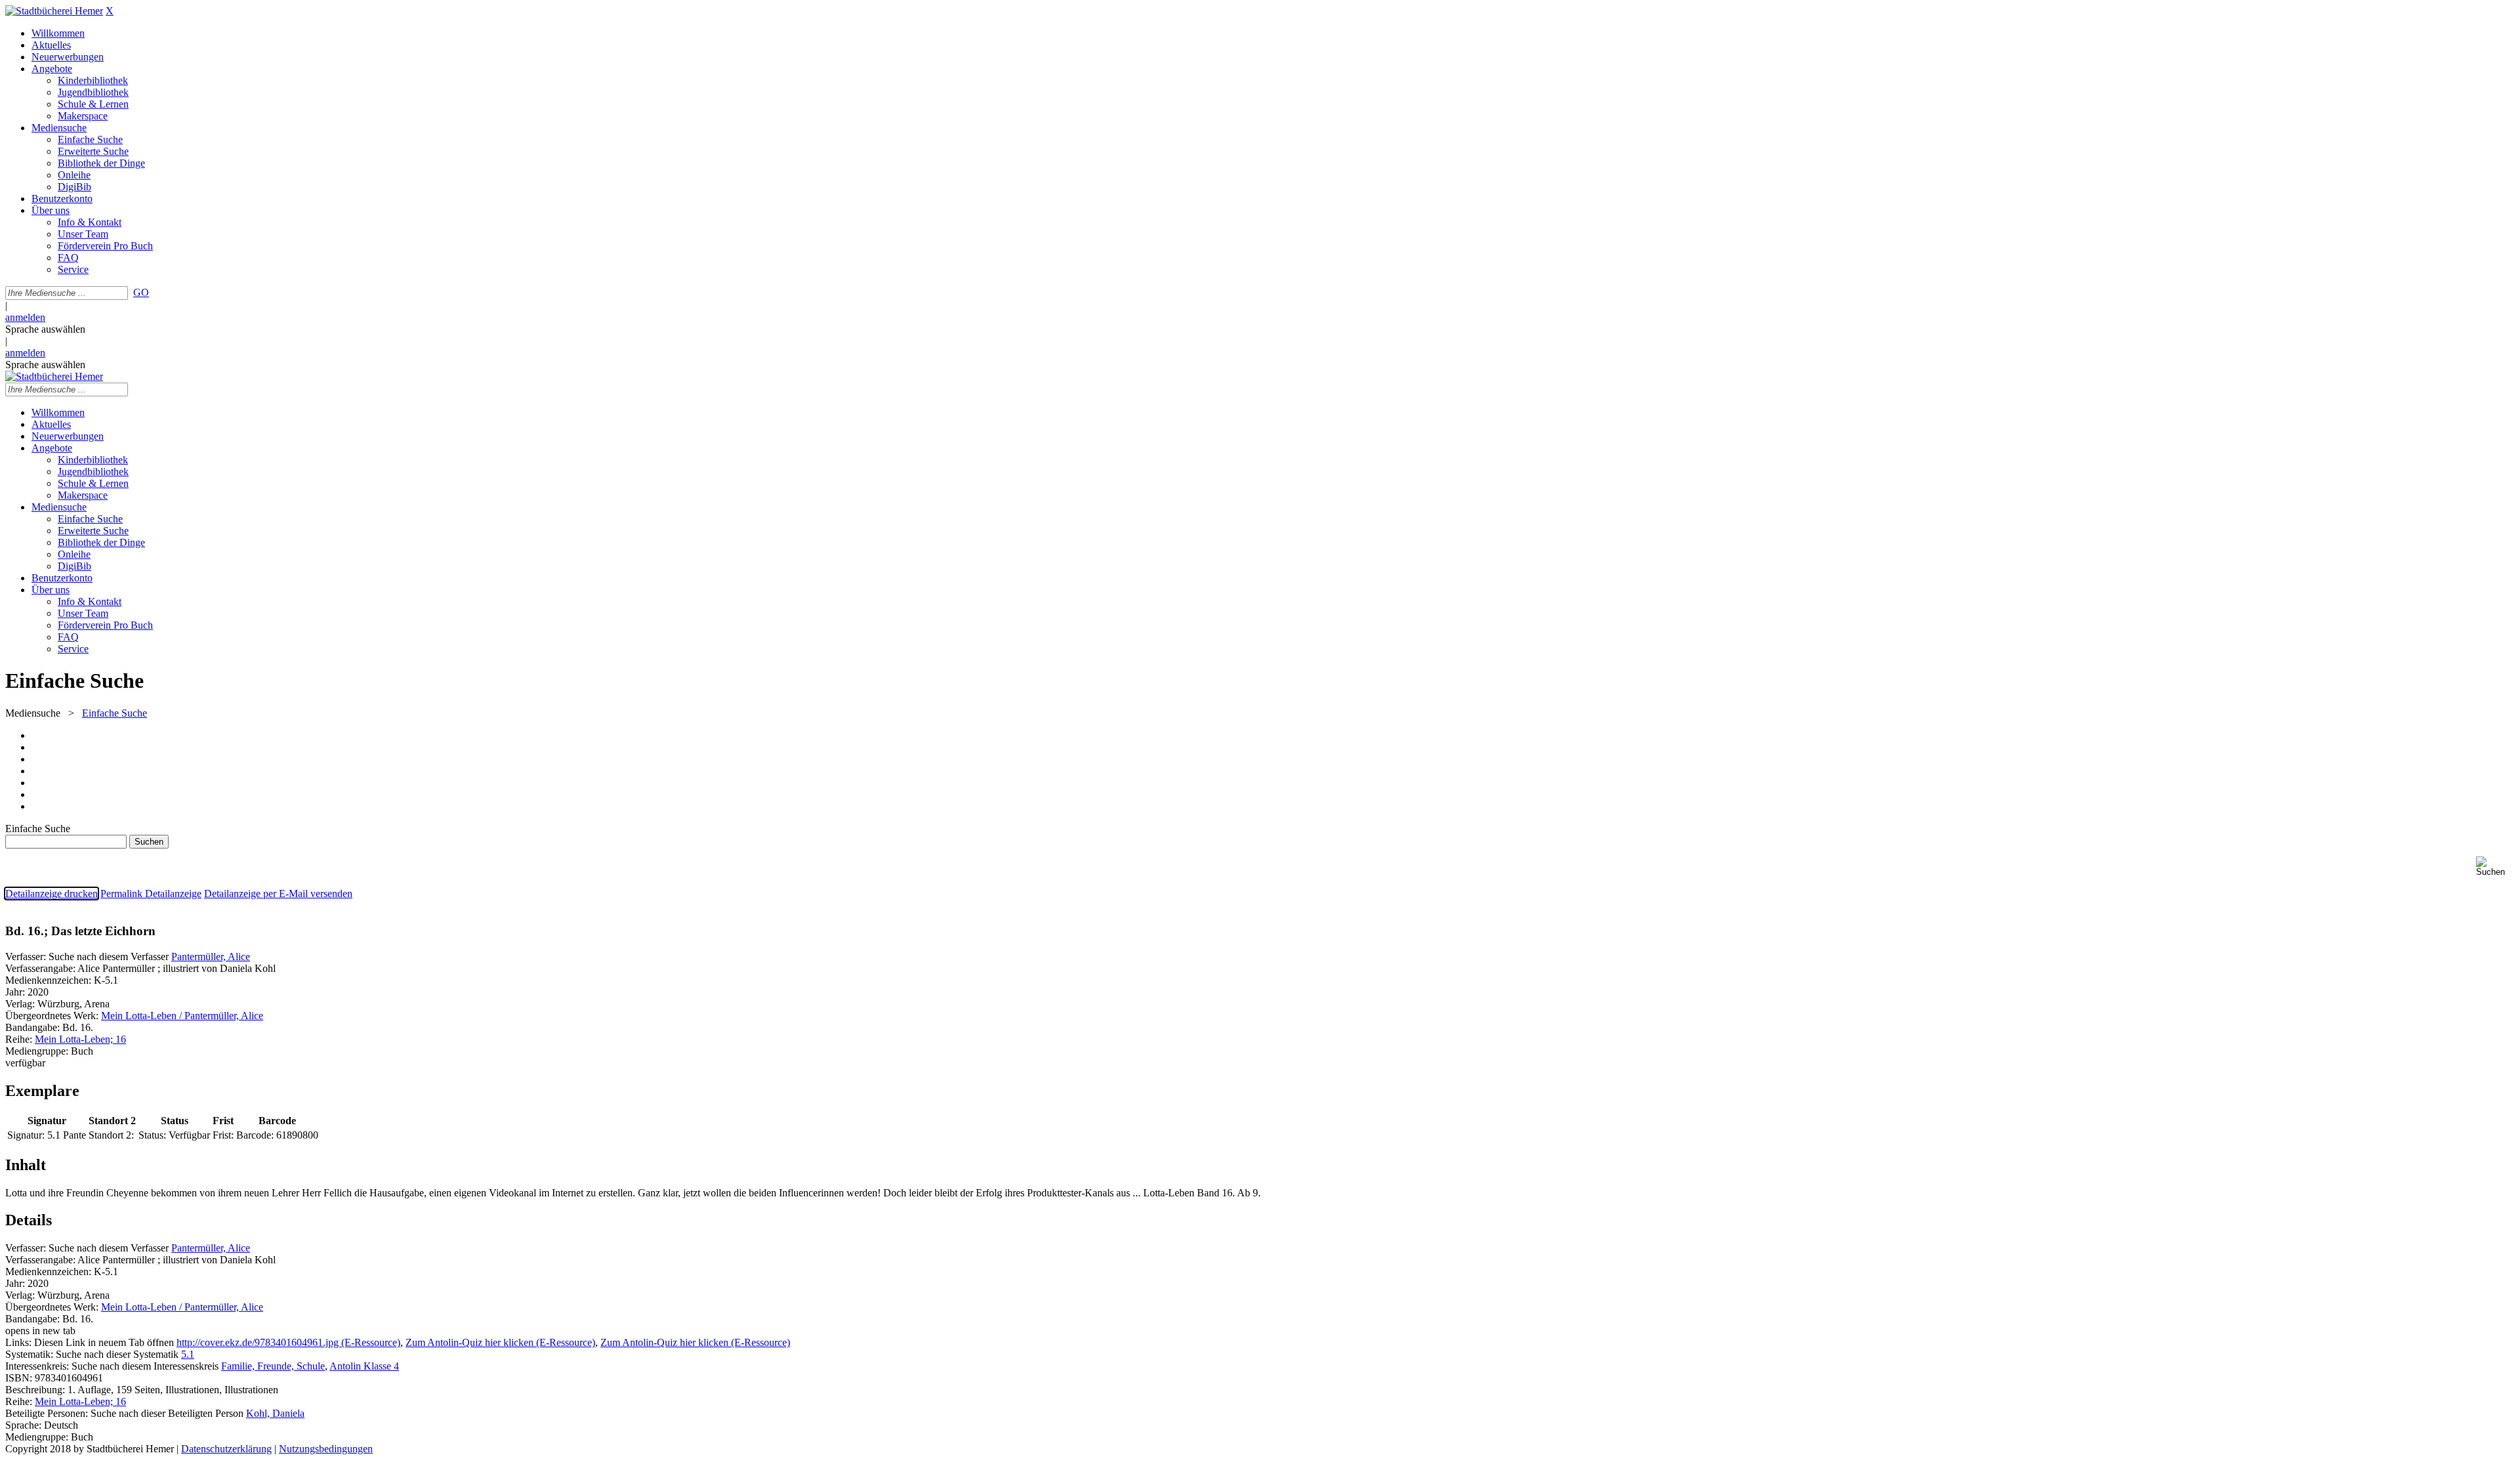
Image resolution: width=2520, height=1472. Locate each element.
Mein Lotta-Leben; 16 (80, 1039)
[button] (2495, 867)
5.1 (188, 1354)
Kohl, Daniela (275, 1413)
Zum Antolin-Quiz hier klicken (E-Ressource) (500, 1342)
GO (141, 292)
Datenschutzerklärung (226, 1449)
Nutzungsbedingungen (326, 1449)
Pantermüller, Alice (211, 957)
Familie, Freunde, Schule (273, 1366)
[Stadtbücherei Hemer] (54, 11)
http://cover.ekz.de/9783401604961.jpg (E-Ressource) (288, 1342)
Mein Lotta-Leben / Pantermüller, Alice (182, 1016)
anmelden (25, 317)
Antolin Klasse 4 (364, 1366)
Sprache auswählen (45, 329)
